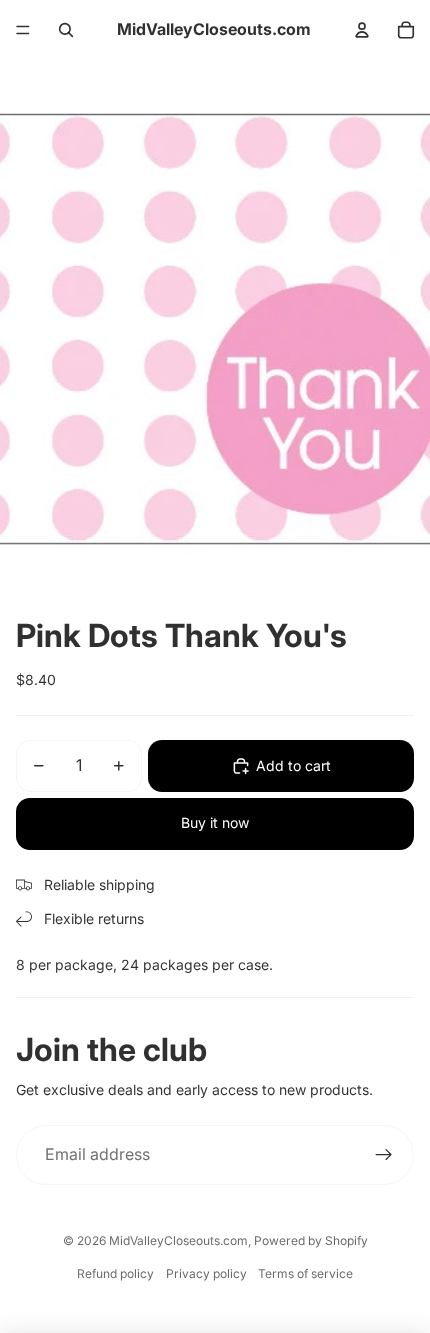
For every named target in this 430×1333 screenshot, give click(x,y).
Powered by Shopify (311, 1240)
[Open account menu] (362, 30)
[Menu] (23, 30)
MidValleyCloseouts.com (178, 1240)
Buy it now (215, 822)
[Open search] (66, 30)
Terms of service (305, 1273)
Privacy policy (206, 1273)
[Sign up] (384, 1155)
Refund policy (115, 1273)
